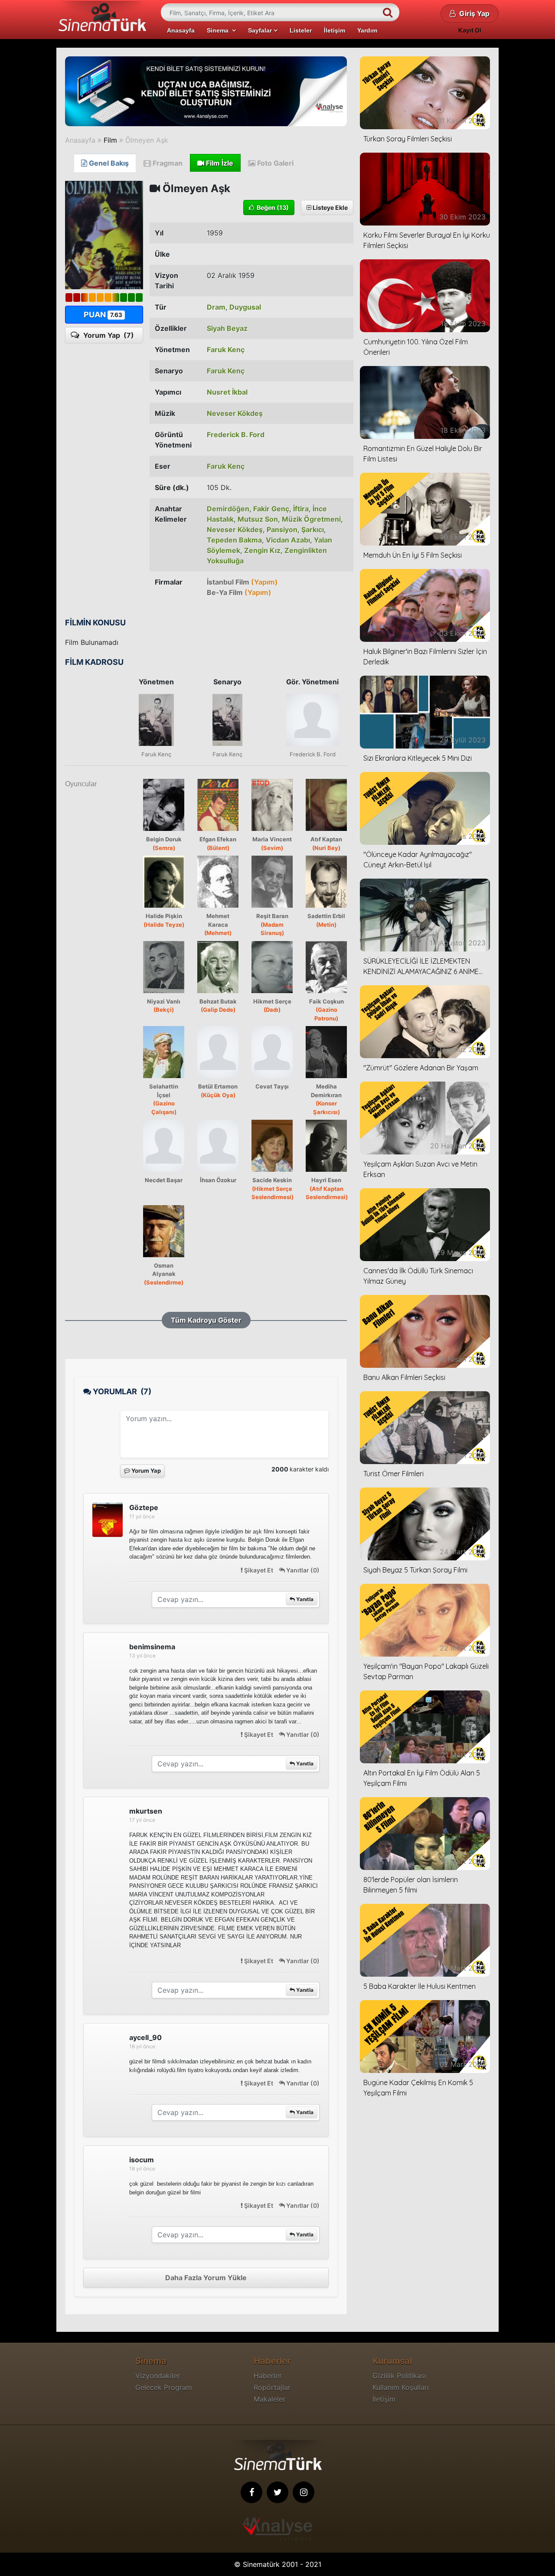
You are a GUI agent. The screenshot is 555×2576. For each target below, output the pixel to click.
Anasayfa (181, 30)
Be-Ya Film (239, 592)
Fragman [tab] (167, 163)
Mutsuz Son (258, 519)
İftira (301, 509)
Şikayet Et (259, 1570)
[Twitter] (277, 2492)
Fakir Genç (271, 509)
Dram (216, 307)
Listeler (301, 30)
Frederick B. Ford (236, 435)
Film (110, 140)
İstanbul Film (242, 582)
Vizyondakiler (158, 2376)
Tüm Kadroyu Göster (206, 1320)
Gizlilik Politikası (399, 2376)
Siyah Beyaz (227, 328)
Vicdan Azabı (288, 540)
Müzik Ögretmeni (311, 519)
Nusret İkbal (227, 392)
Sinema (219, 30)
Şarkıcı (313, 530)
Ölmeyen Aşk (147, 140)
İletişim (335, 30)
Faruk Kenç (226, 350)
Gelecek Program (164, 2387)
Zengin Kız (262, 550)
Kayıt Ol (470, 30)
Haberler (268, 2376)
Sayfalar (261, 30)
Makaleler (269, 2399)
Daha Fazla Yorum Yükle (206, 2278)
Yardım (367, 30)
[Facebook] (251, 2492)
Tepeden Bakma (234, 540)
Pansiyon (282, 530)
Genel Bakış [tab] (108, 163)
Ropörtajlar (272, 2387)
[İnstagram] (304, 2492)
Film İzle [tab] (219, 163)
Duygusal (245, 307)
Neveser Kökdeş (235, 413)
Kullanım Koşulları (401, 2387)
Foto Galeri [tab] (274, 163)
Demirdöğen (228, 509)
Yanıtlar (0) (302, 1570)
